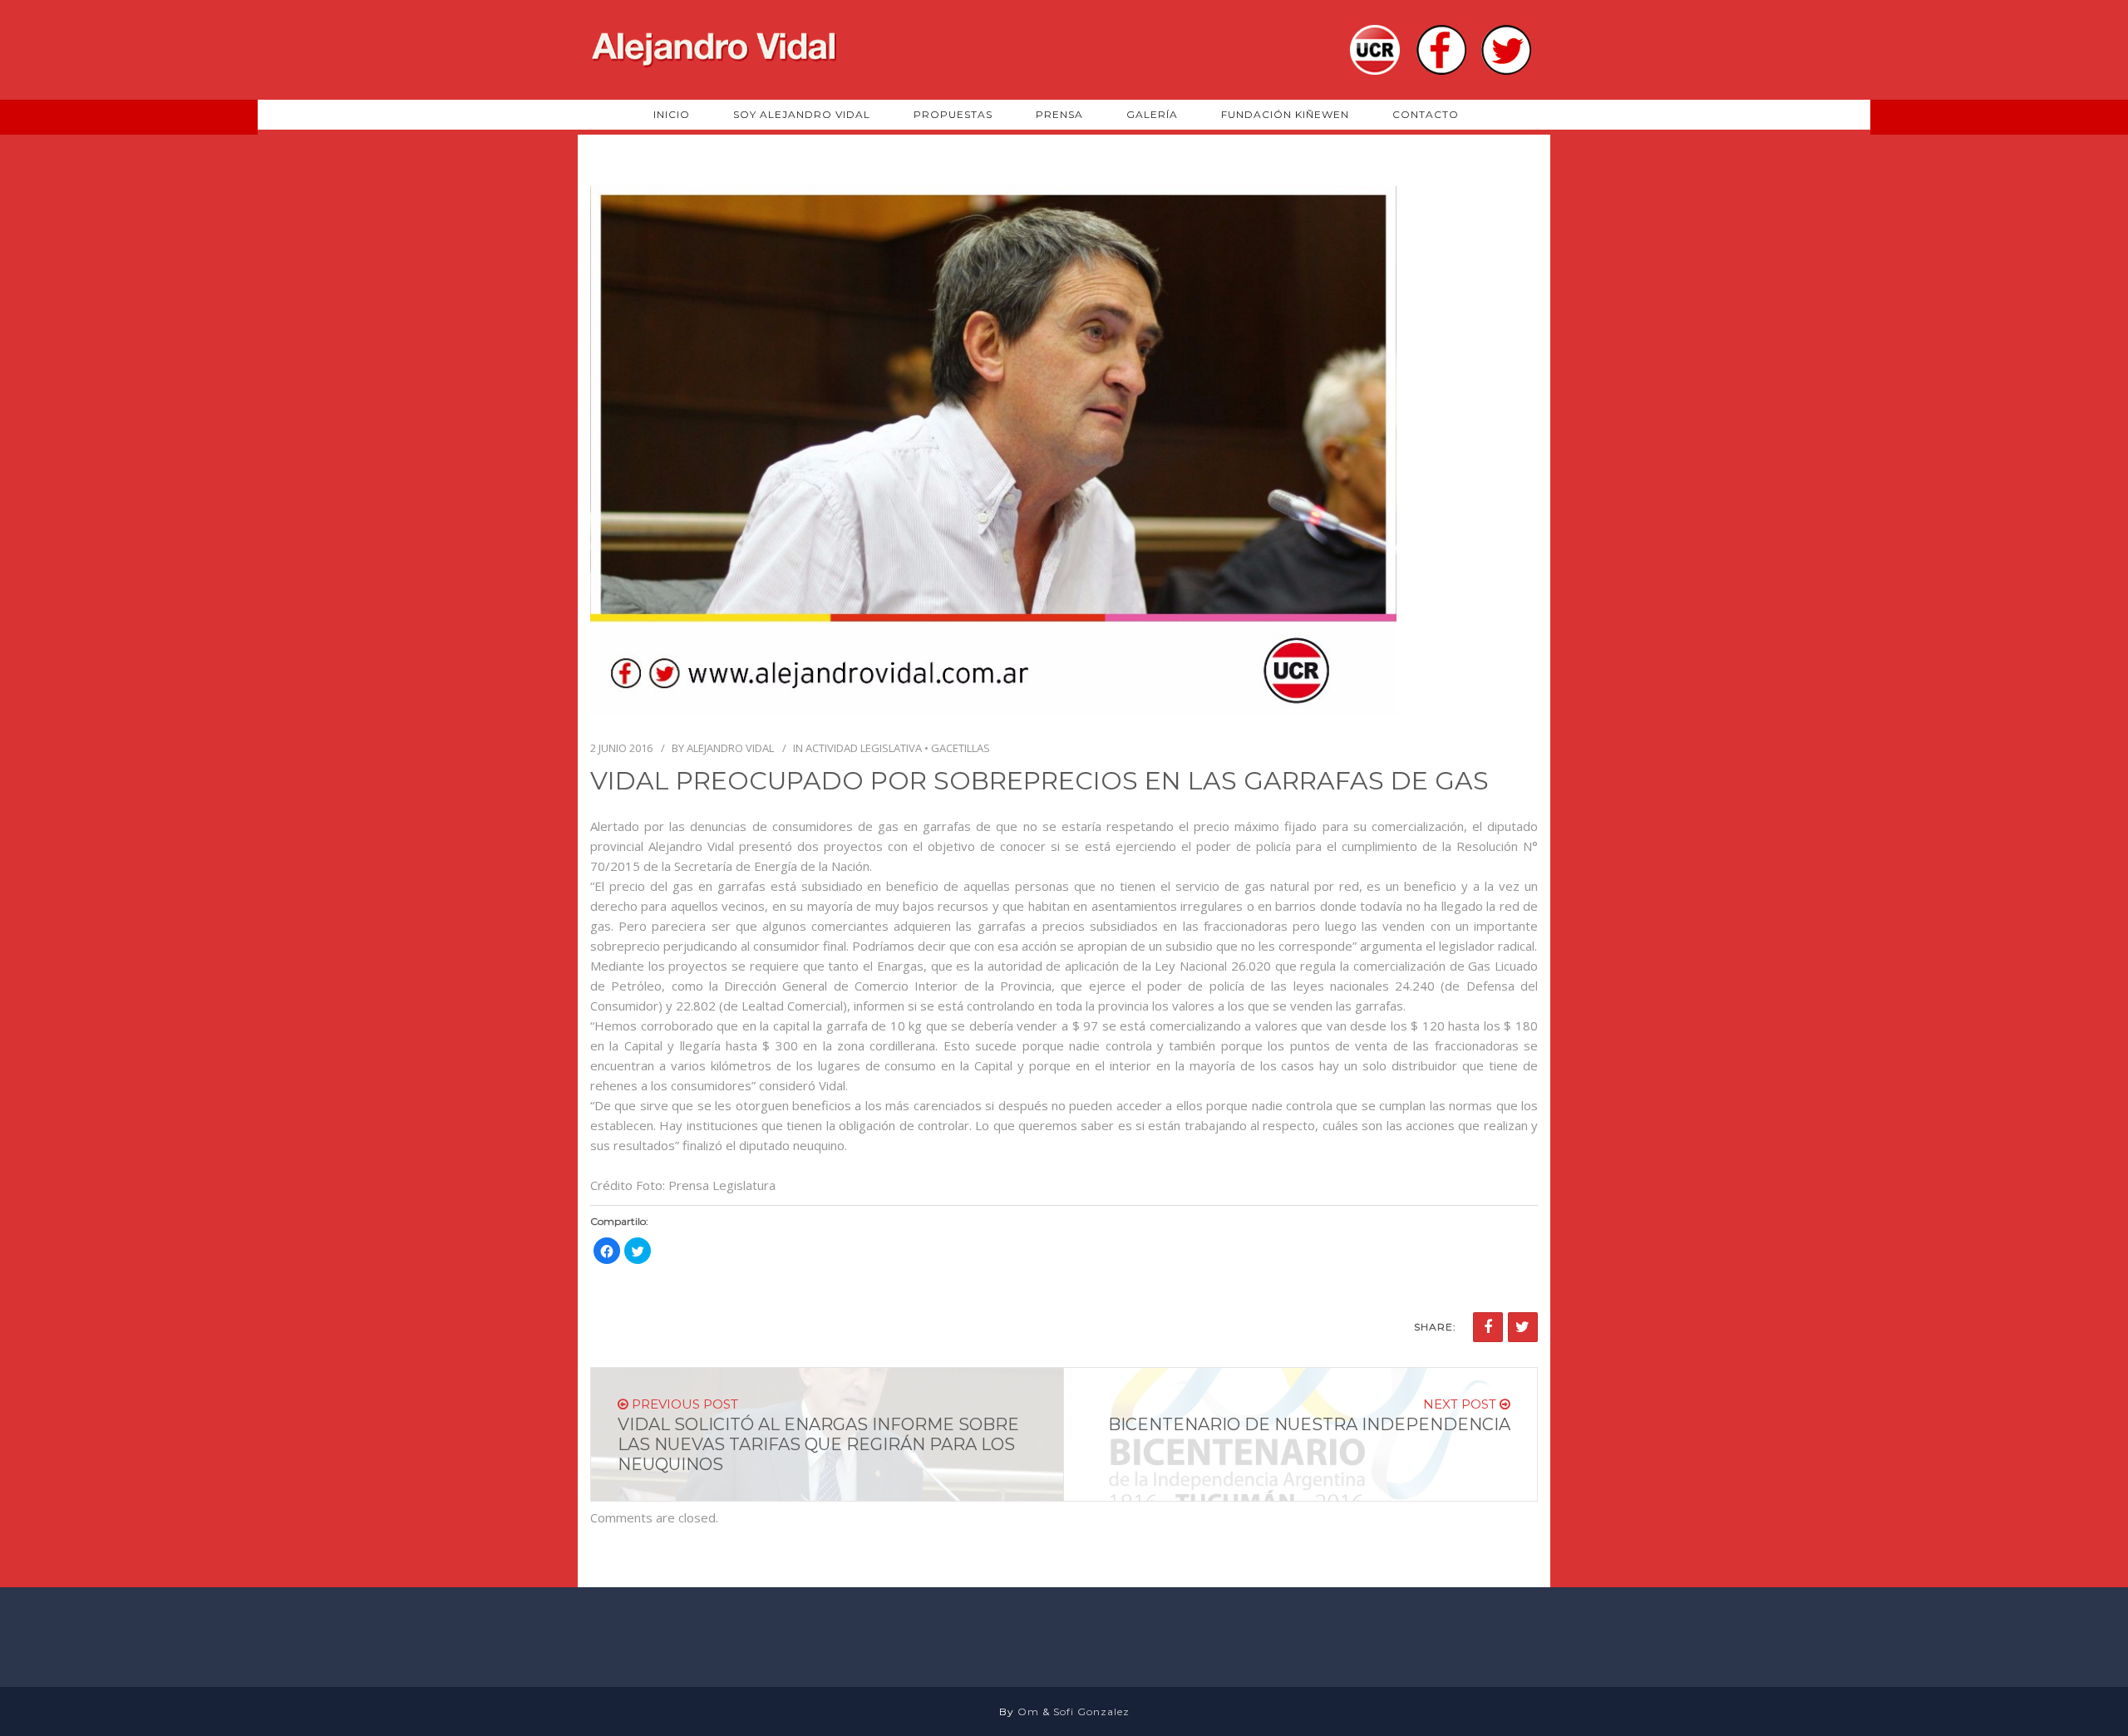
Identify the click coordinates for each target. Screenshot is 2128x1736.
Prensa (1059, 114)
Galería (1152, 114)
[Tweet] (1523, 1327)
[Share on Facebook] (1488, 1327)
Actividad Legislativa (864, 748)
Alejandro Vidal (730, 748)
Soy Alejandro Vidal (802, 114)
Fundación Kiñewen (1285, 114)
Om (1028, 1711)
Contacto (1426, 114)
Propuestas (953, 114)
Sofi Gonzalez (1091, 1711)
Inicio (672, 114)
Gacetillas (961, 748)
